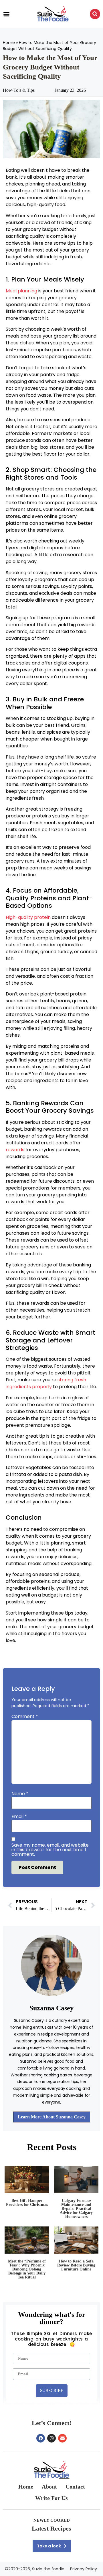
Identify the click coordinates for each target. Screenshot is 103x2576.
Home (9, 43)
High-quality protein (28, 917)
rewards (15, 1150)
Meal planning (21, 291)
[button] (6, 14)
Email (19, 1817)
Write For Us (51, 2498)
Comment (25, 1717)
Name (20, 1794)
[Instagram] (51, 2438)
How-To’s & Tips (19, 90)
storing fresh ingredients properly (46, 1383)
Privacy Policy (84, 2569)
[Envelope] (62, 2438)
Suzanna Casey (51, 2008)
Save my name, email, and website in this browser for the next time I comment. (50, 1850)
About (49, 2487)
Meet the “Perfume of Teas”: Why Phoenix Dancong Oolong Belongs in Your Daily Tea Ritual (27, 2269)
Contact (75, 2487)
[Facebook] (41, 2438)
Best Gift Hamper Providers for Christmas (27, 2203)
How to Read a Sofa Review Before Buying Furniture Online (76, 2265)
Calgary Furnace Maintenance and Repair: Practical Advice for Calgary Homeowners (76, 2209)
